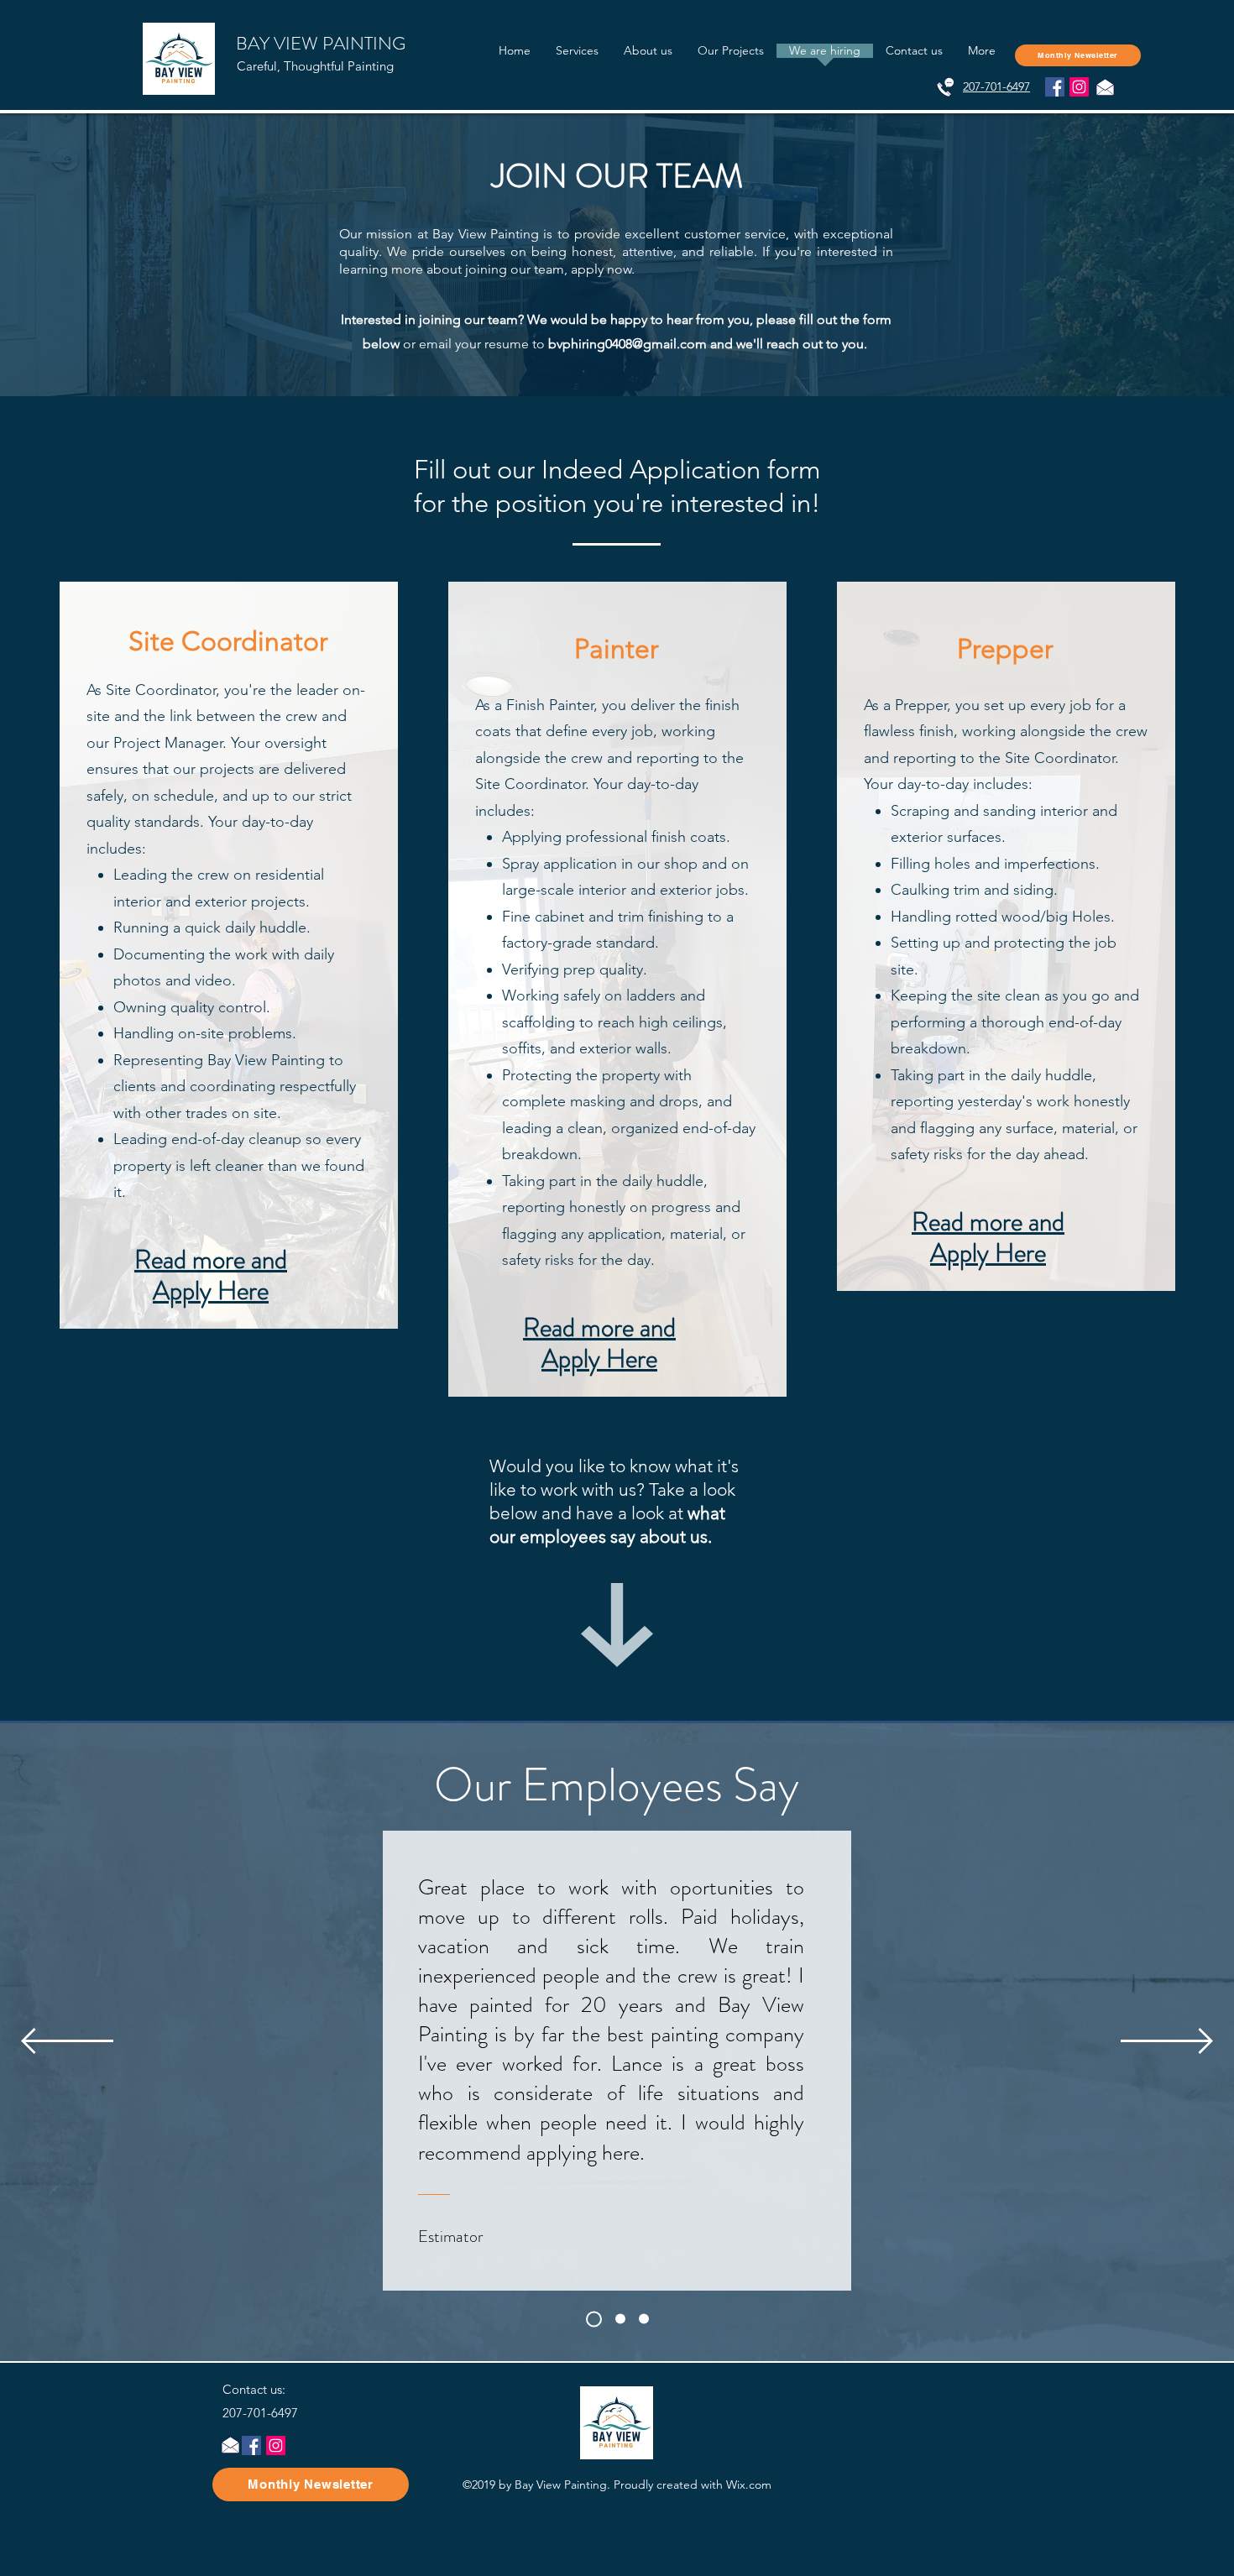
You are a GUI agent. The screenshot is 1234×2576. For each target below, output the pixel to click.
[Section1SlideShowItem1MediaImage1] (617, 2319)
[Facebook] (1055, 87)
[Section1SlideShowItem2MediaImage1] (644, 2319)
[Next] (1167, 2042)
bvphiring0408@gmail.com (627, 344)
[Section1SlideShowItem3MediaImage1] (591, 2319)
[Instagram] (1079, 87)
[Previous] (67, 2042)
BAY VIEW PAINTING (321, 43)
